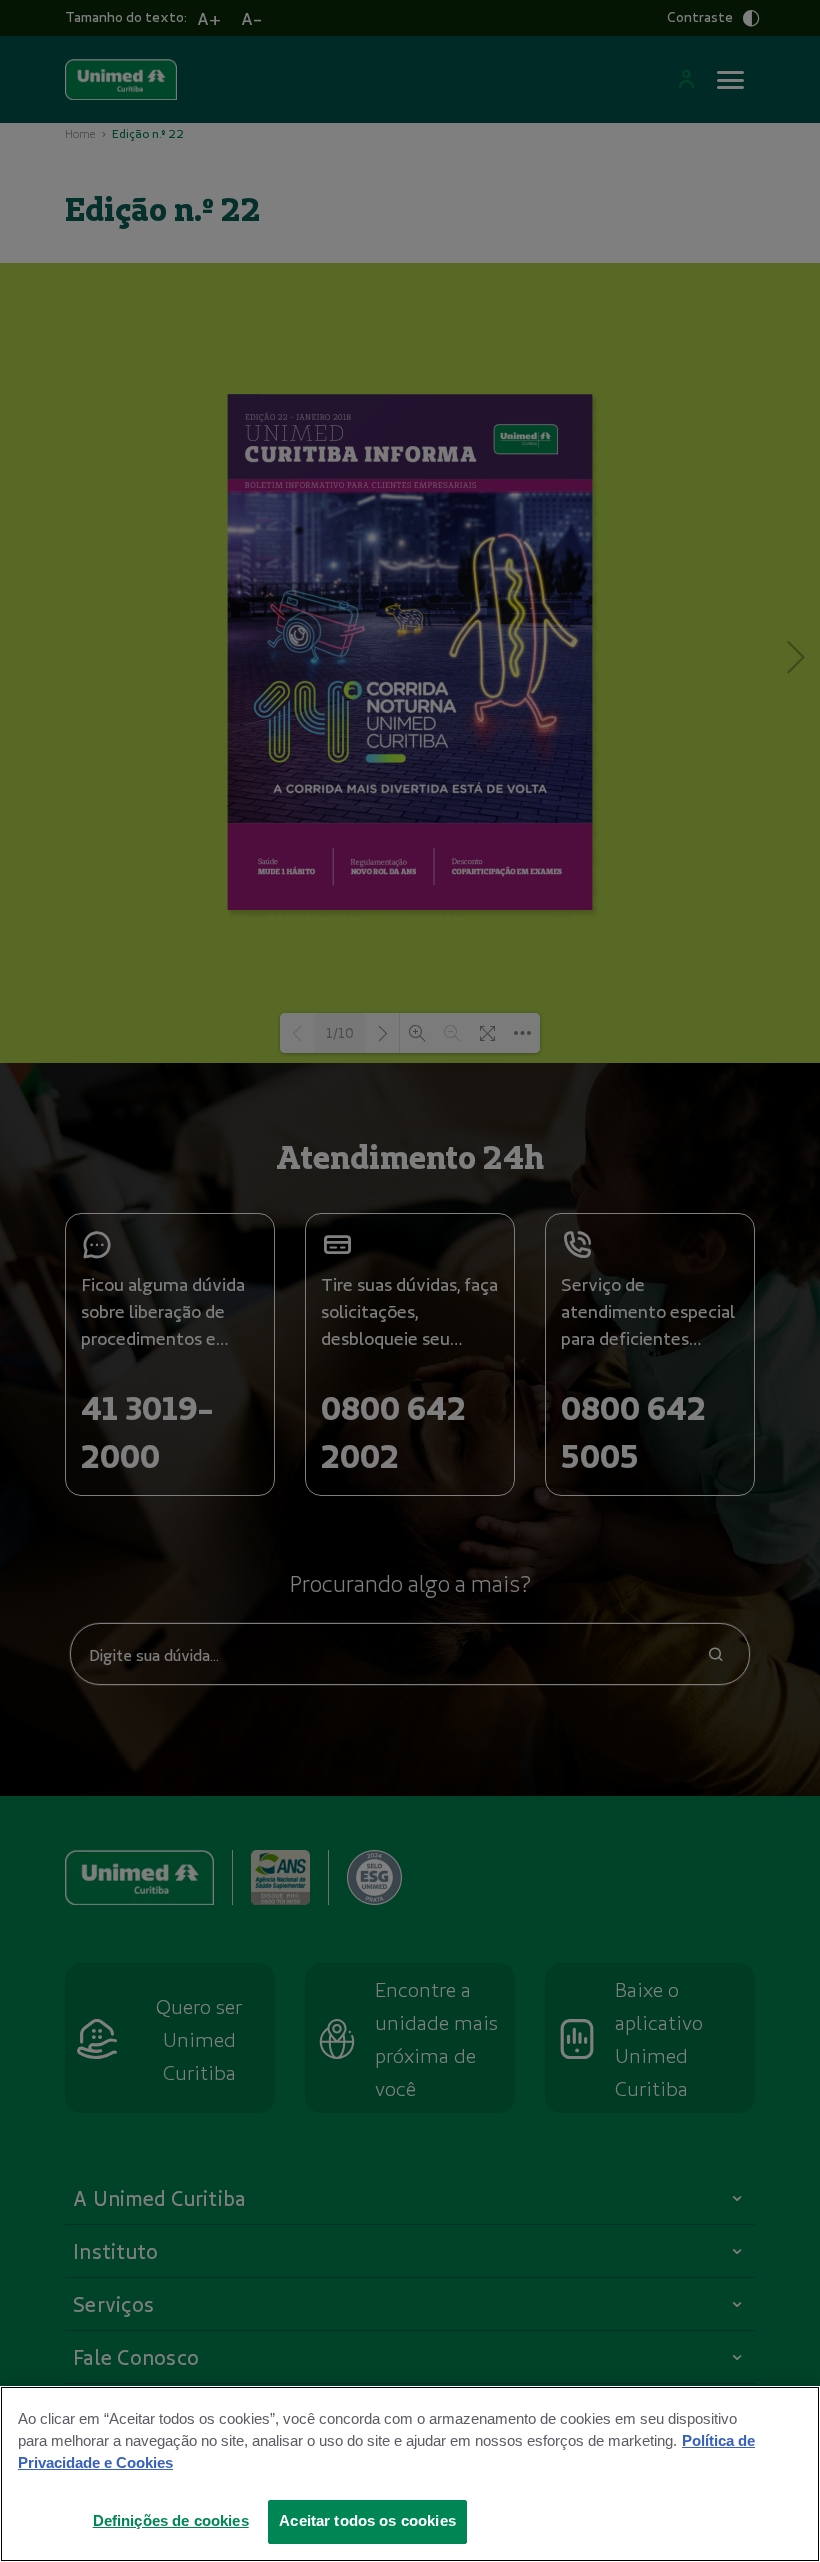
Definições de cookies (171, 2521)
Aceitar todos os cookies (367, 2521)
